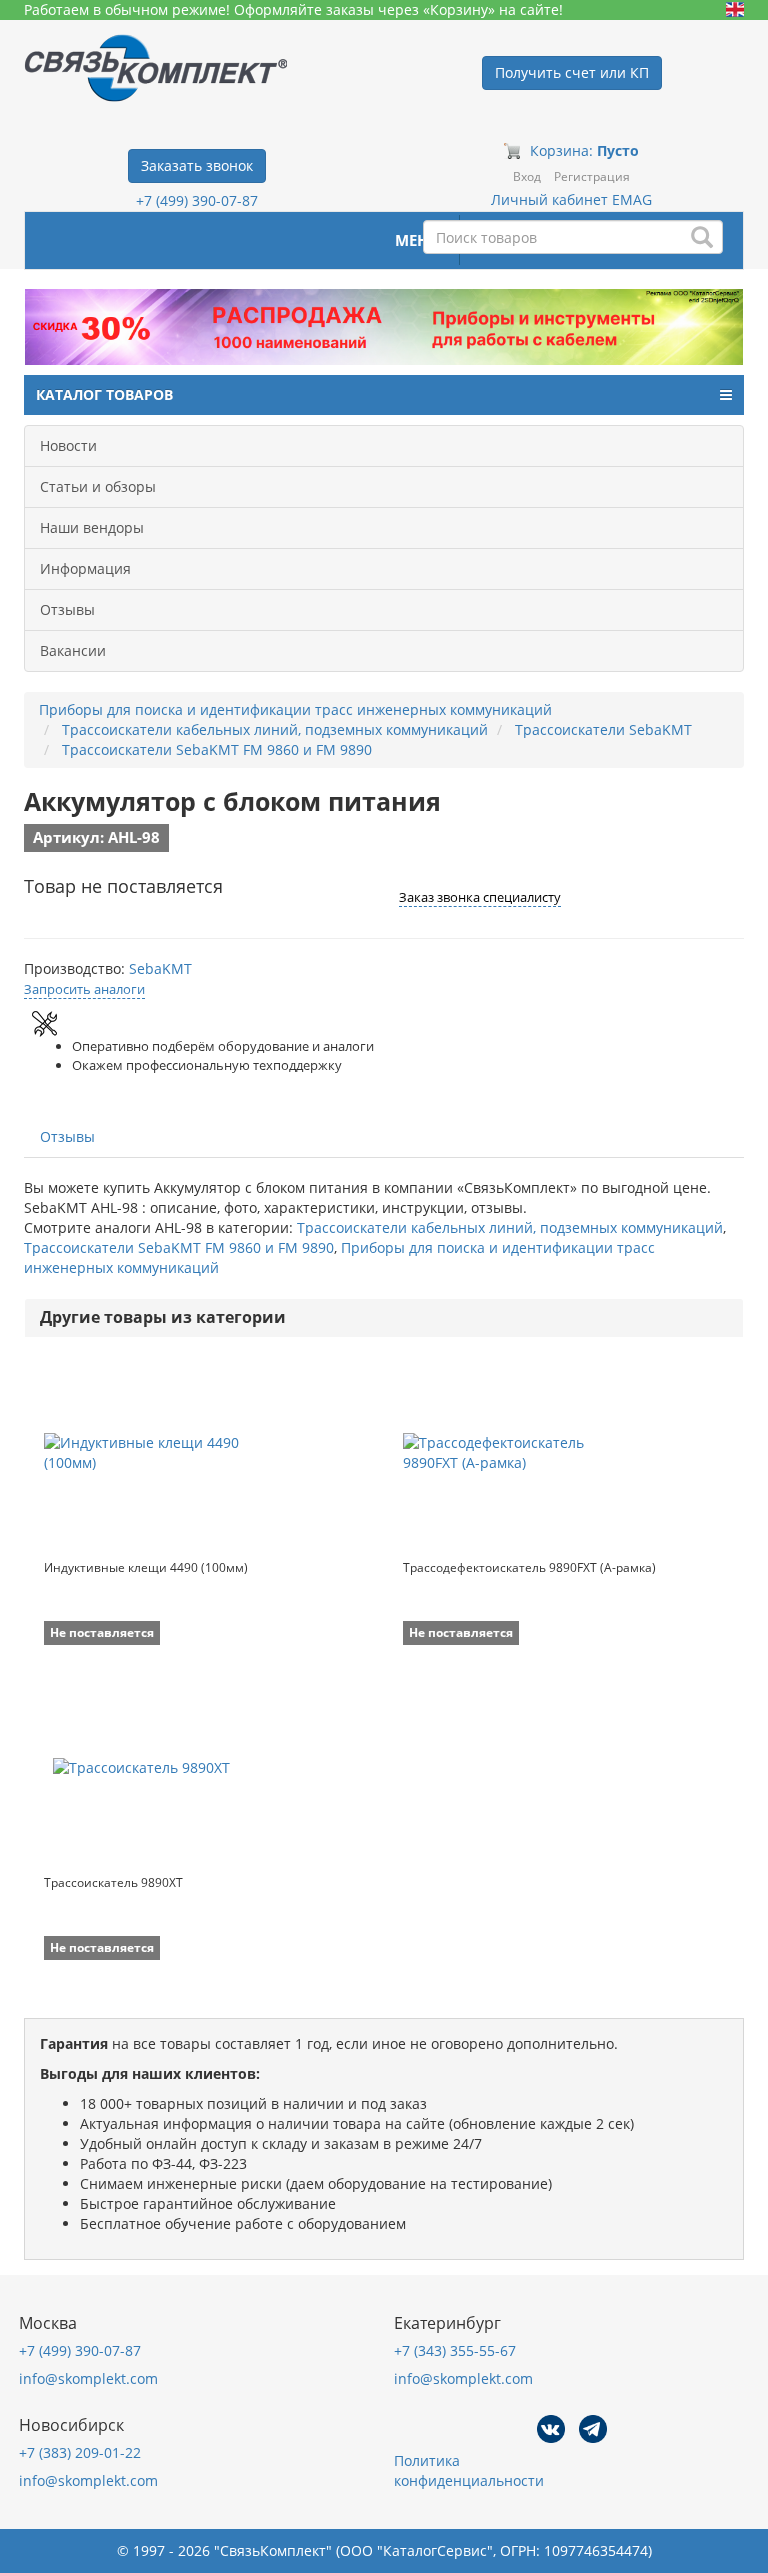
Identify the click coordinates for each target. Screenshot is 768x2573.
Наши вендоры (92, 527)
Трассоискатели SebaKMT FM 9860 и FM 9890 (179, 1247)
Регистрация (592, 176)
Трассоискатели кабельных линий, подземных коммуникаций (510, 1227)
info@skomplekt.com (88, 2378)
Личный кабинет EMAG (571, 199)
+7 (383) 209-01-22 (80, 2452)
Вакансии (73, 650)
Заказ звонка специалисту (480, 897)
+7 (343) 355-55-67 (455, 2350)
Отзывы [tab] (67, 1136)
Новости (68, 445)
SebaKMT (160, 968)
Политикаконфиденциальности (469, 2470)
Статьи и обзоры (98, 486)
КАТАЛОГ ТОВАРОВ (104, 394)
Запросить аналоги (84, 989)
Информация (85, 568)
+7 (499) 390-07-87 (197, 200)
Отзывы (67, 609)
